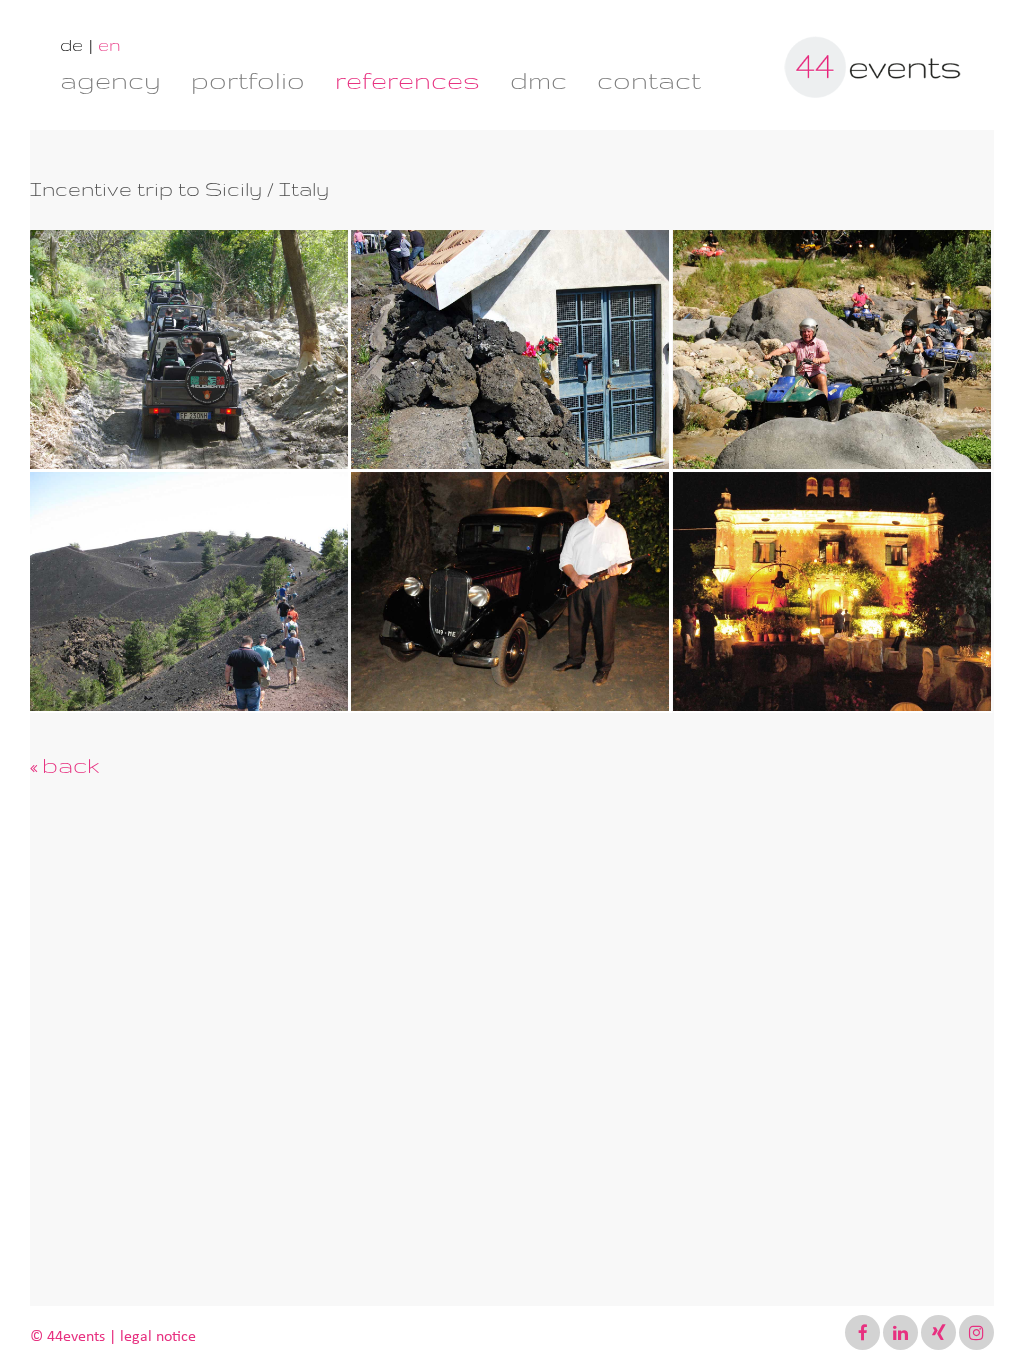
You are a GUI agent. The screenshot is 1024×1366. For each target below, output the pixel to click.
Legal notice (158, 1336)
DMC (538, 80)
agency (110, 80)
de (71, 44)
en (109, 44)
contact (649, 80)
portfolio (248, 80)
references (407, 80)
